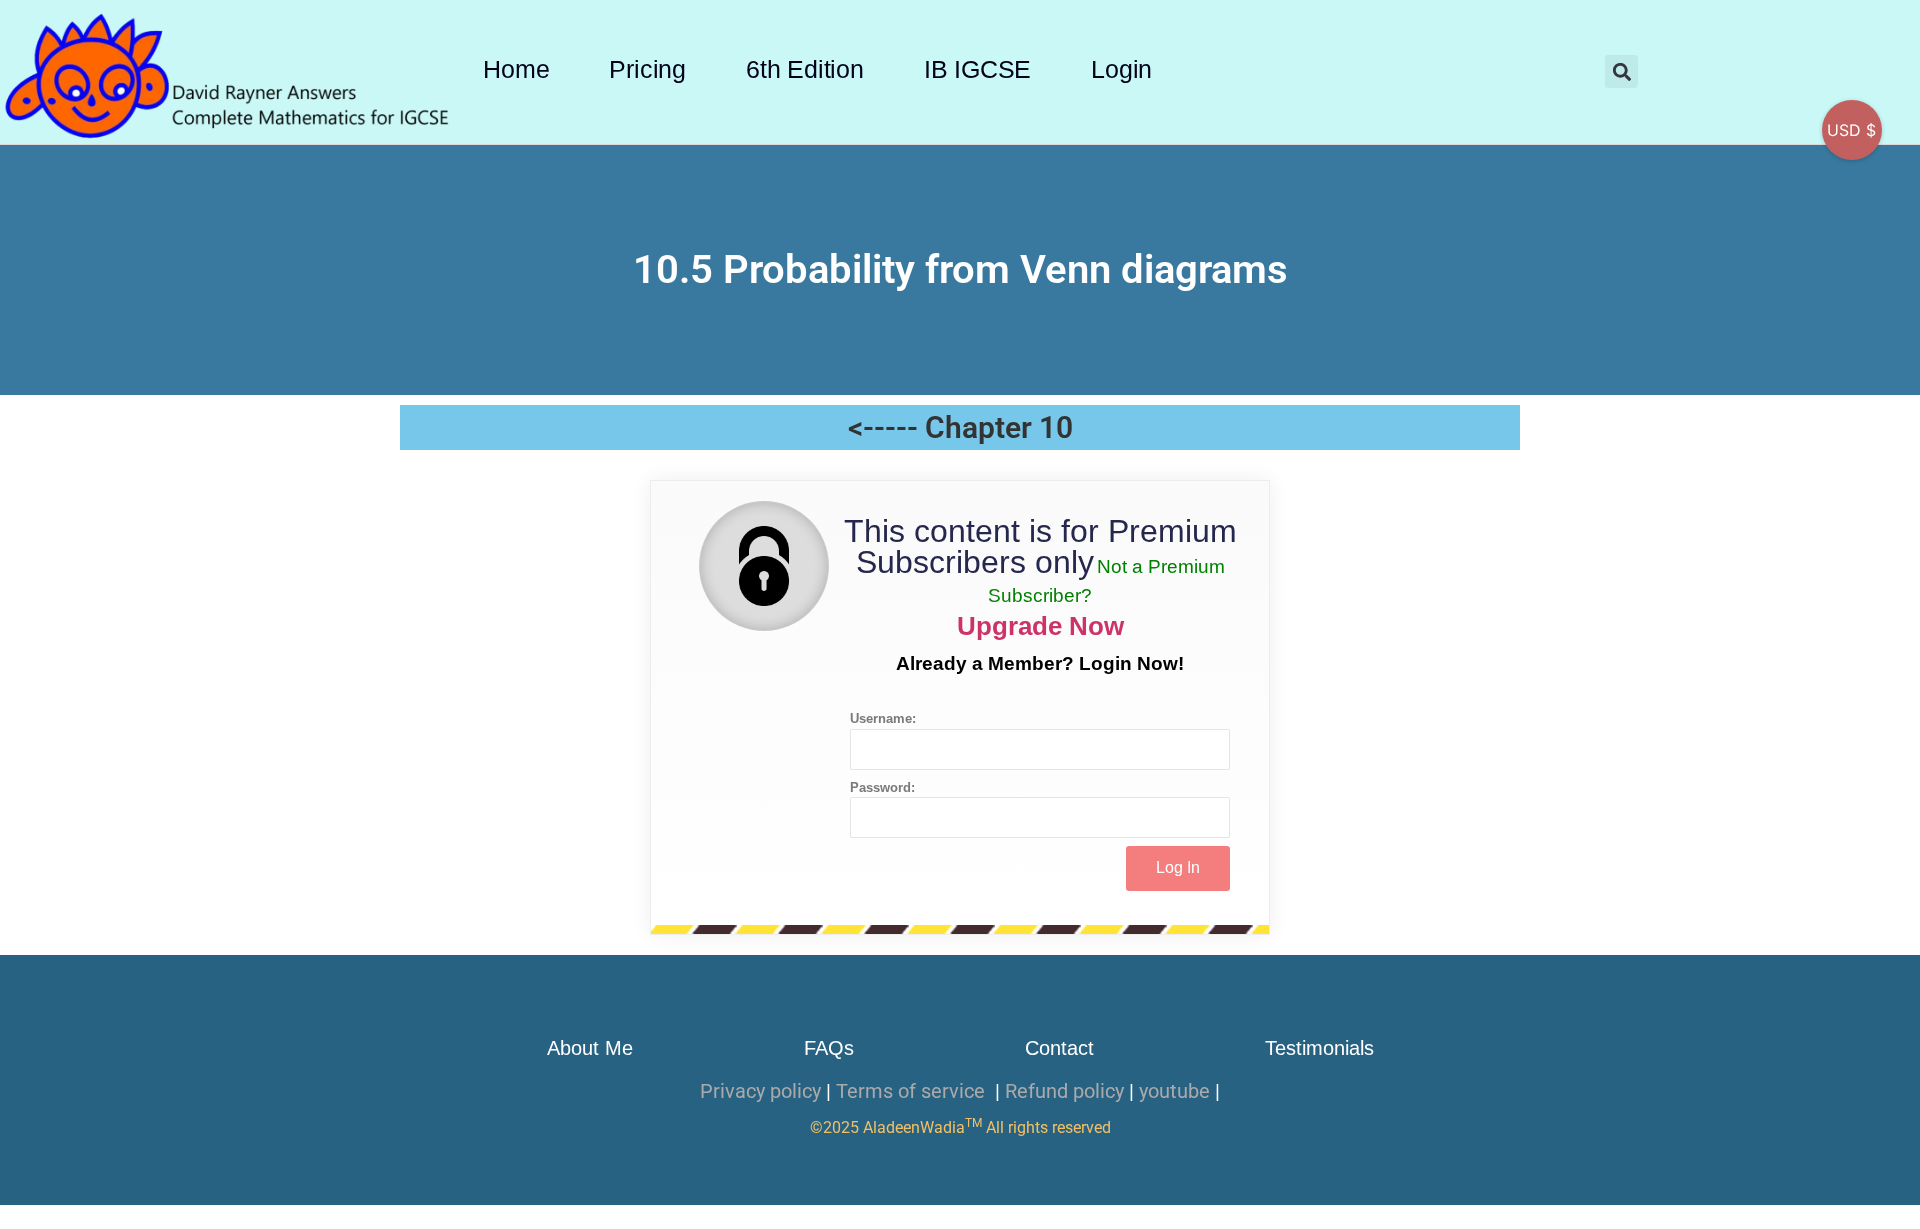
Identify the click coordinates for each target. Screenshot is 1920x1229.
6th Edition (805, 69)
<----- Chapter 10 (960, 427)
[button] (1621, 71)
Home (516, 69)
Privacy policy (760, 1091)
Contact (1059, 1048)
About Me (590, 1048)
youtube (1174, 1091)
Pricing (647, 69)
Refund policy (1064, 1091)
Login (1121, 69)
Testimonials (1319, 1048)
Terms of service (913, 1091)
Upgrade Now (1040, 626)
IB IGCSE (977, 69)
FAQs (829, 1048)
